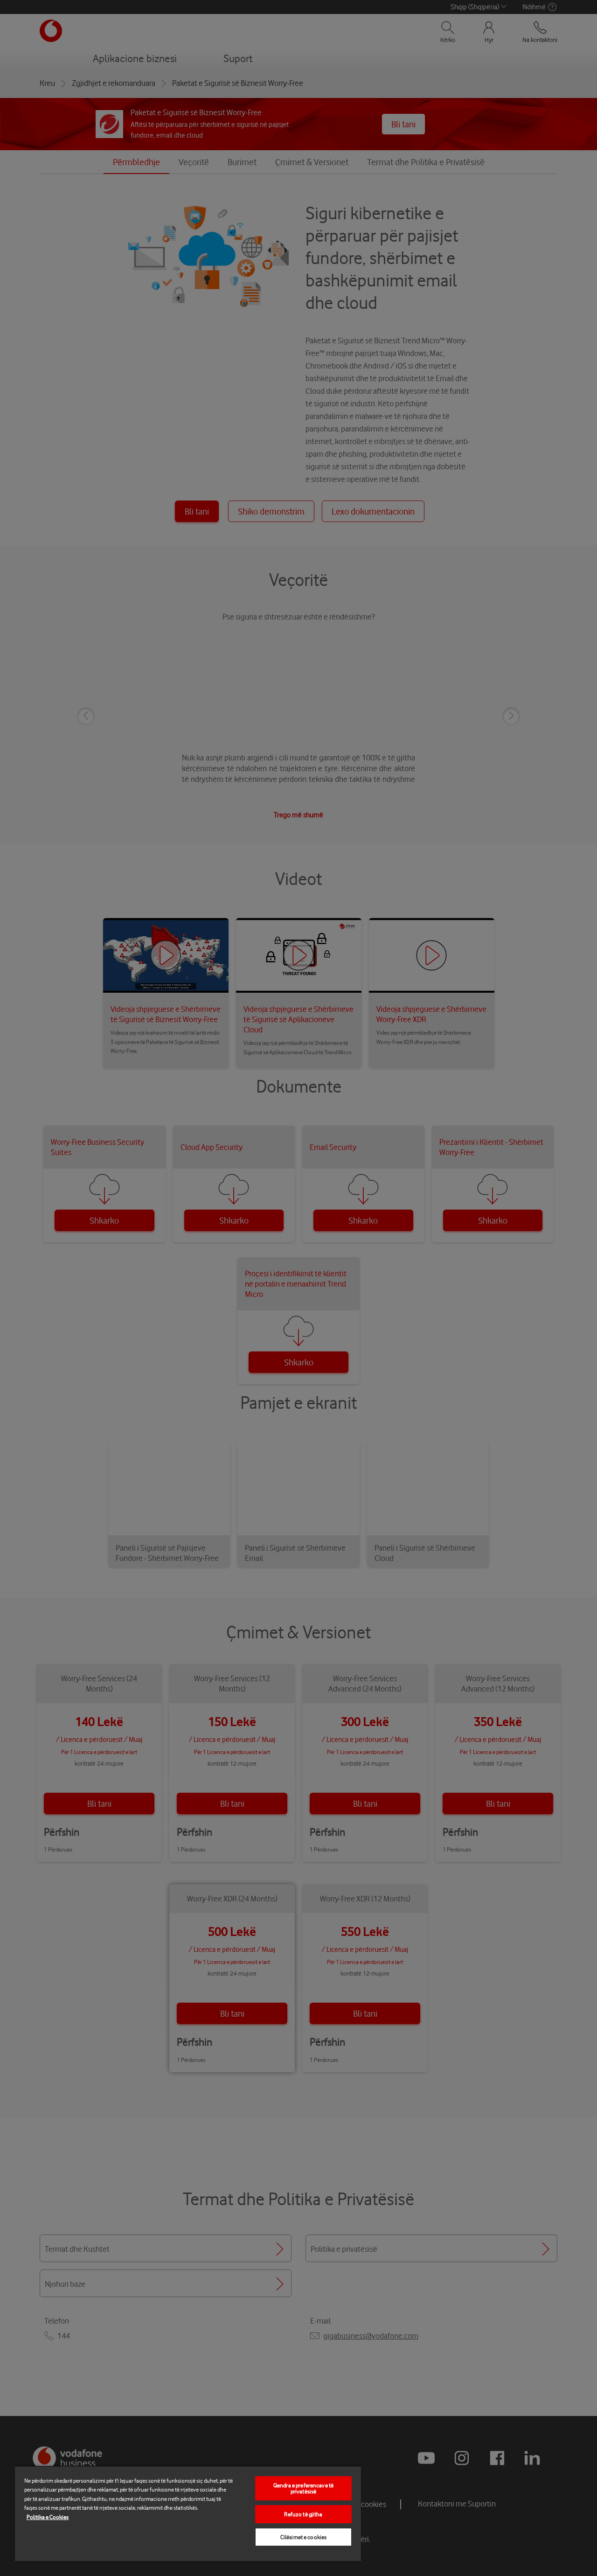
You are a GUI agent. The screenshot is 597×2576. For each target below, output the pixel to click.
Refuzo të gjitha (303, 2514)
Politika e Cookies (48, 2517)
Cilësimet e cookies (303, 2537)
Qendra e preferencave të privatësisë (303, 2488)
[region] (188, 2513)
